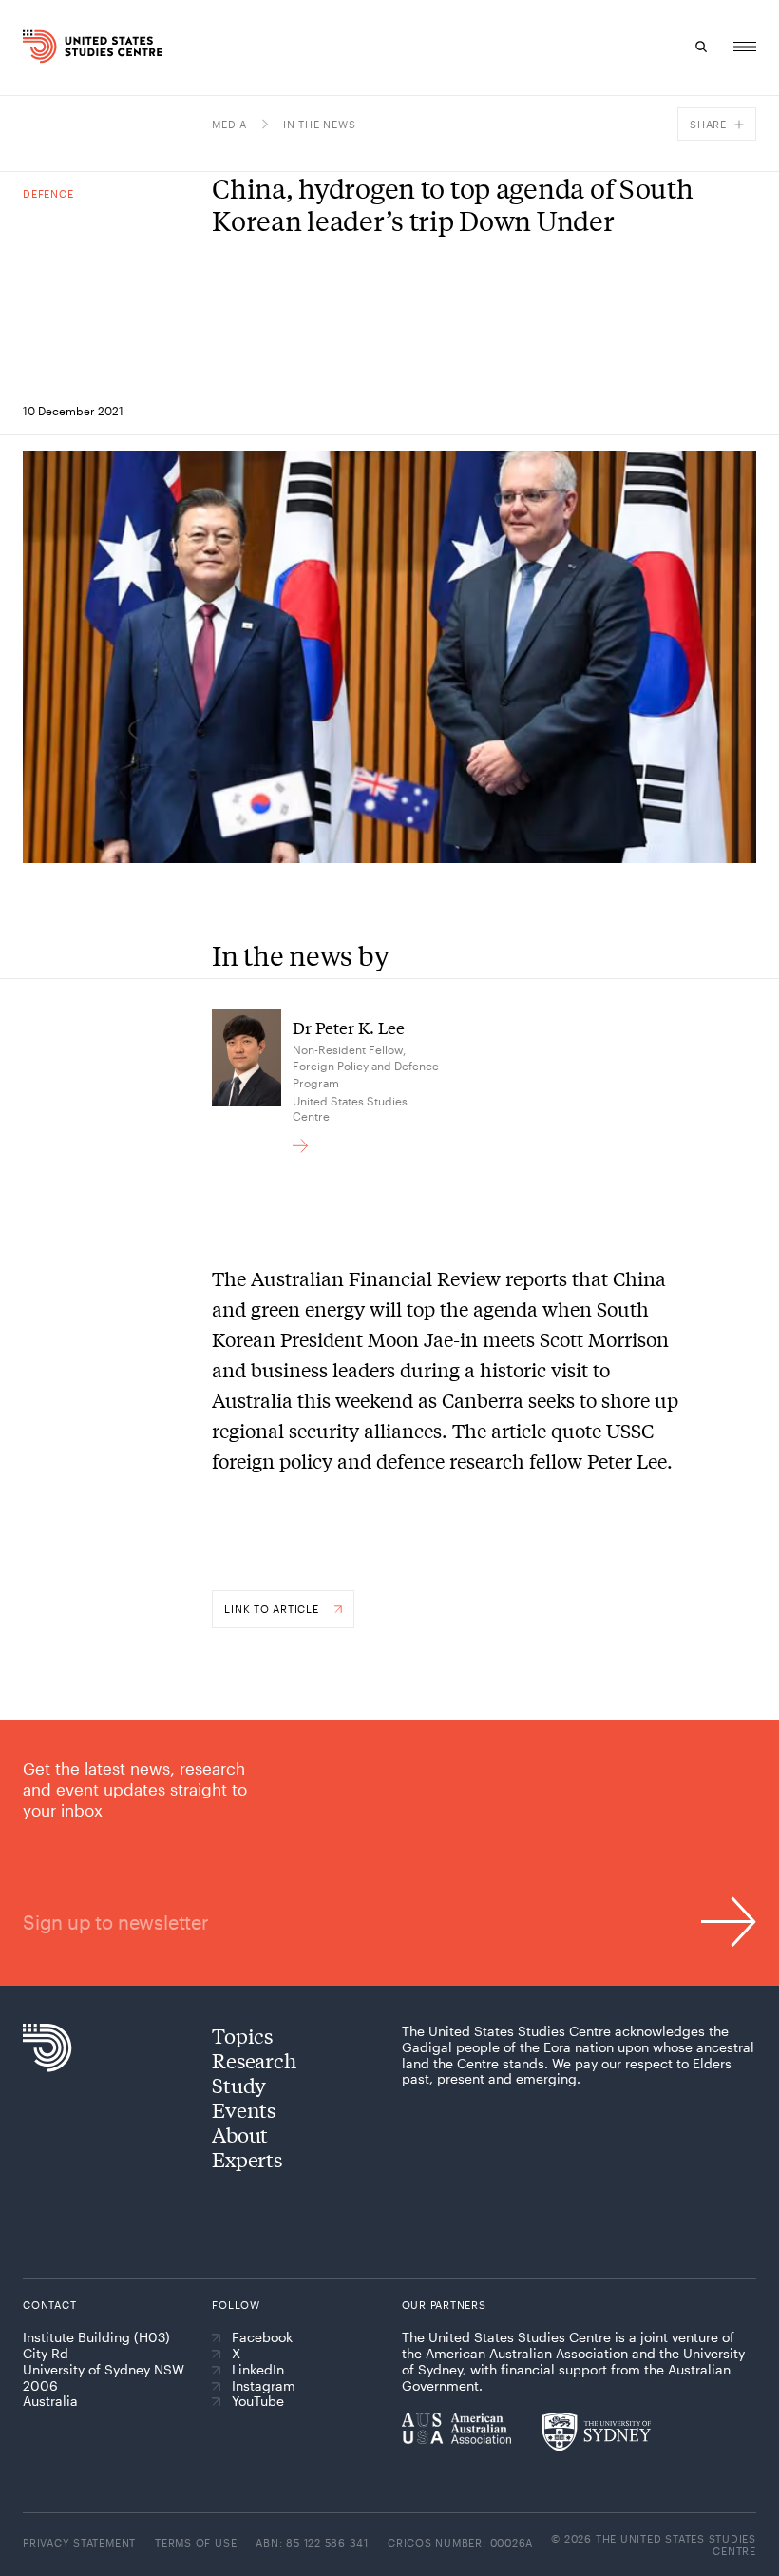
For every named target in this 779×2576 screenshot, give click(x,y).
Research (254, 2060)
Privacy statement (79, 2542)
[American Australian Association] (456, 2428)
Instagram (264, 2386)
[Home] (42, 47)
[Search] (701, 47)
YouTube (258, 2401)
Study (239, 2085)
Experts (247, 2159)
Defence (48, 193)
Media (229, 124)
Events (244, 2109)
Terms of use (196, 2542)
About (240, 2134)
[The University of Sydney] (596, 2432)
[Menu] (745, 47)
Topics (242, 2035)
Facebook (262, 2337)
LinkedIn (258, 2370)
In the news (319, 124)
